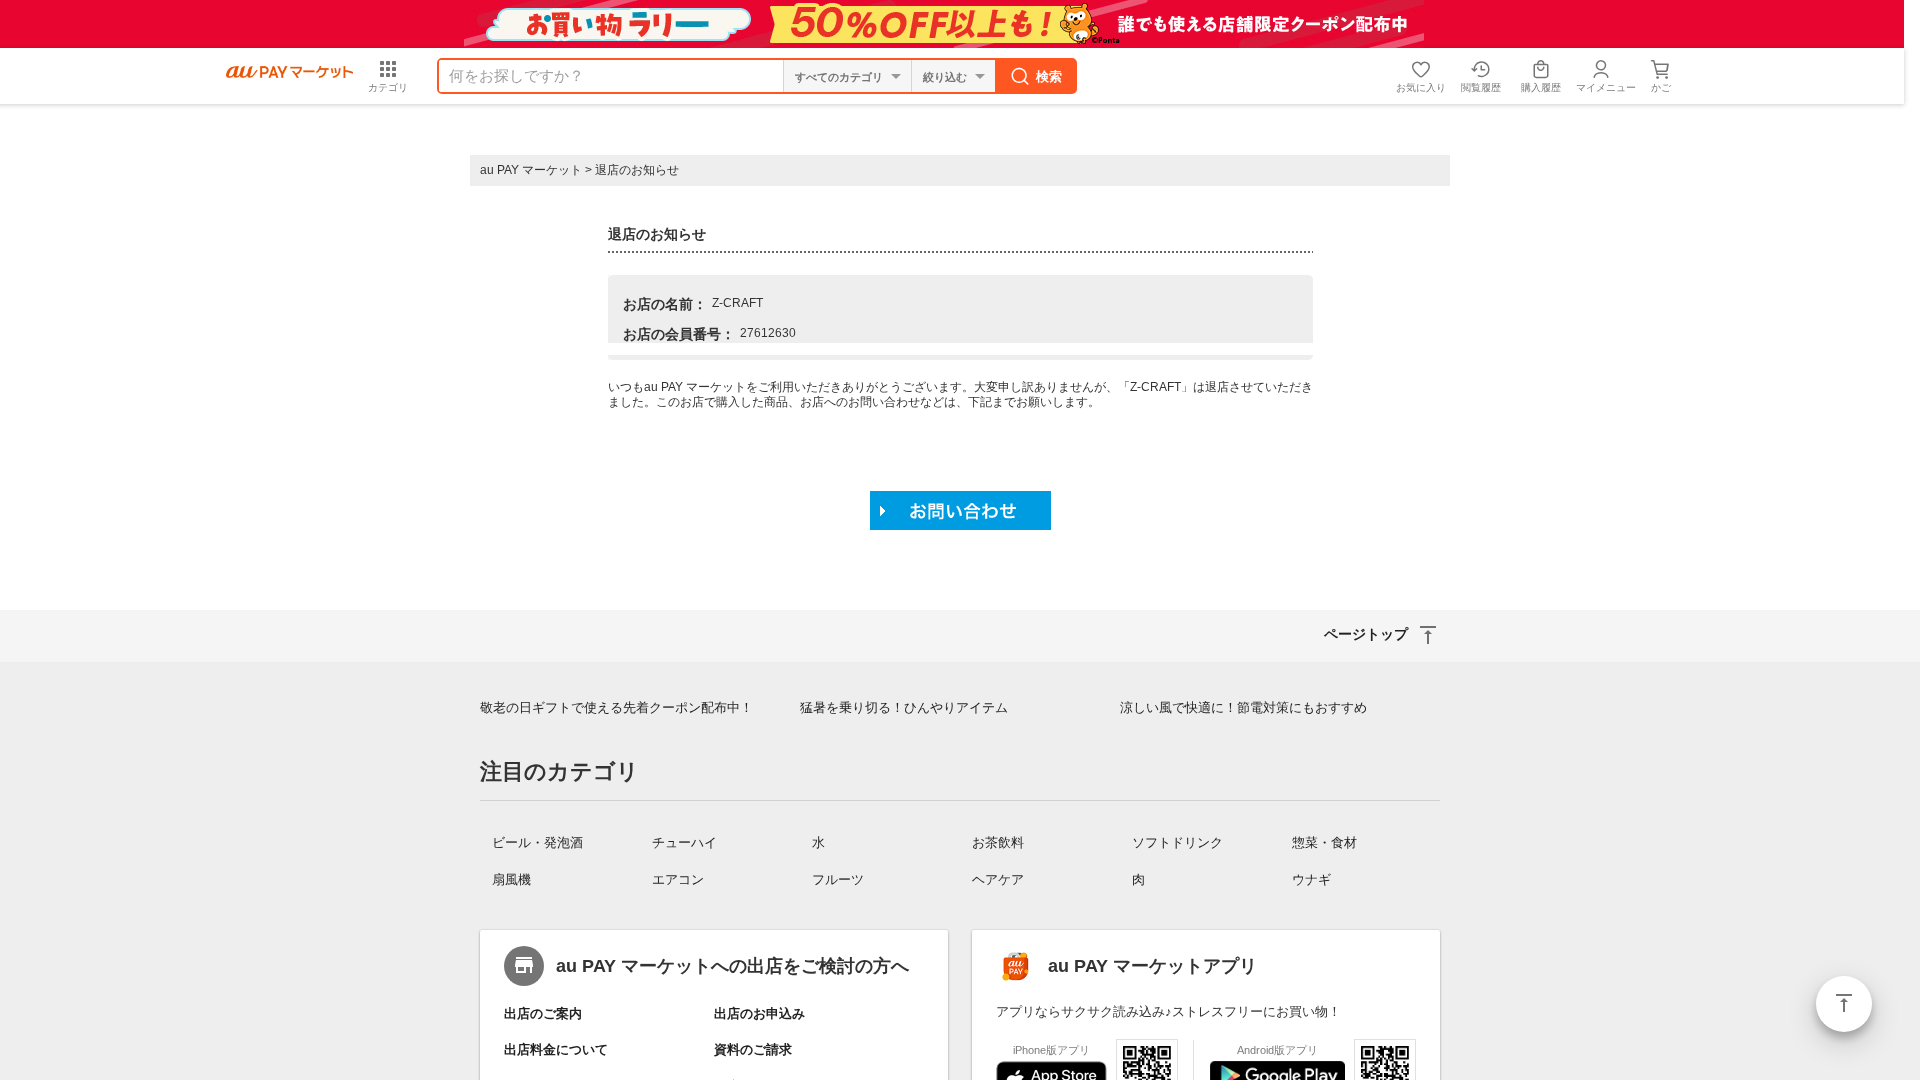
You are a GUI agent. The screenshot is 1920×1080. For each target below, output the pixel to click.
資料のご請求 (753, 1049)
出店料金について (556, 1049)
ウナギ (1311, 879)
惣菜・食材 (1324, 842)
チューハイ (684, 842)
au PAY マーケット (531, 170)
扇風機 (511, 879)
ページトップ (1844, 1004)
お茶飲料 (998, 842)
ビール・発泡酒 (537, 842)
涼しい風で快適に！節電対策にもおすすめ (1243, 707)
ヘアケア (998, 879)
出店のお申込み (759, 1013)
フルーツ (838, 879)
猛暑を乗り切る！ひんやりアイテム (904, 707)
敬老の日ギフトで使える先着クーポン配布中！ (616, 707)
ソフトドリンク (1177, 842)
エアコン (678, 879)
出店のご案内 (543, 1013)
